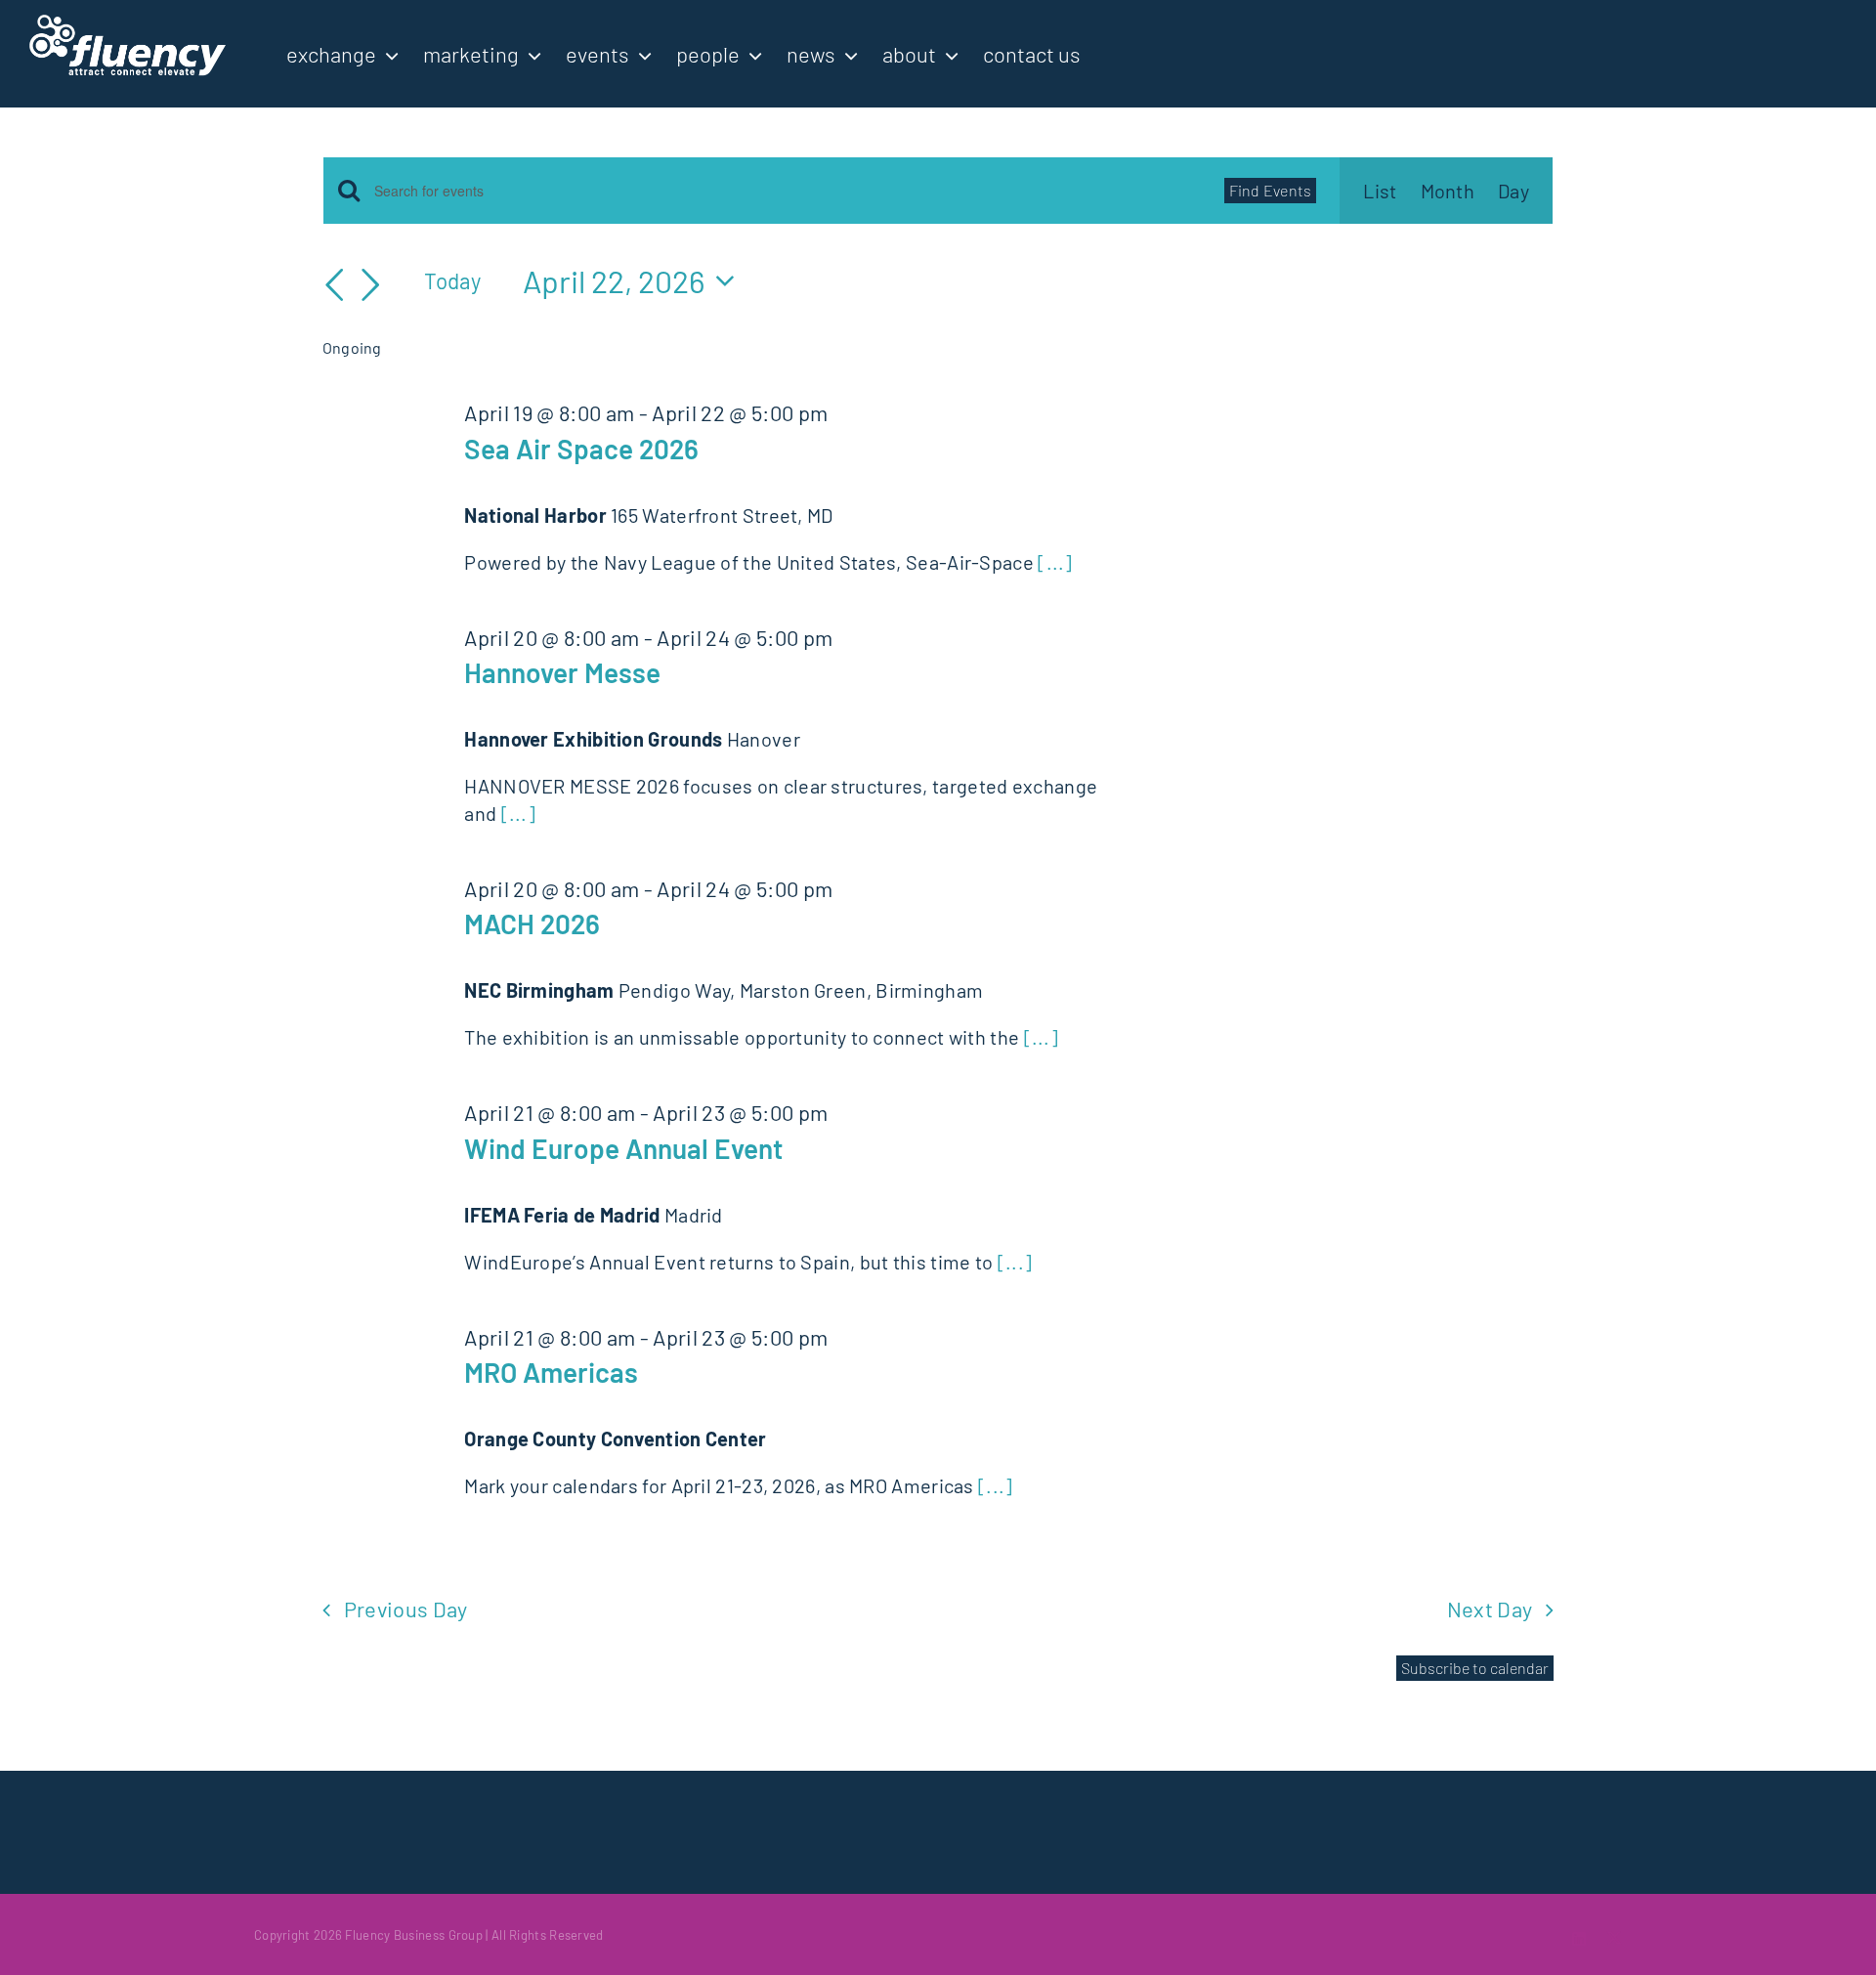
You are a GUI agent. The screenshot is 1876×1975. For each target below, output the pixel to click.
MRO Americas (551, 1372)
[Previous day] (334, 285)
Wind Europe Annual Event (623, 1148)
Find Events (1271, 190)
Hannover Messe (562, 672)
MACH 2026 (532, 923)
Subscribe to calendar (1475, 1668)
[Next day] (370, 285)
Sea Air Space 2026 (581, 449)
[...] (1055, 562)
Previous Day (406, 1609)
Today (452, 280)
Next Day (1490, 1609)
